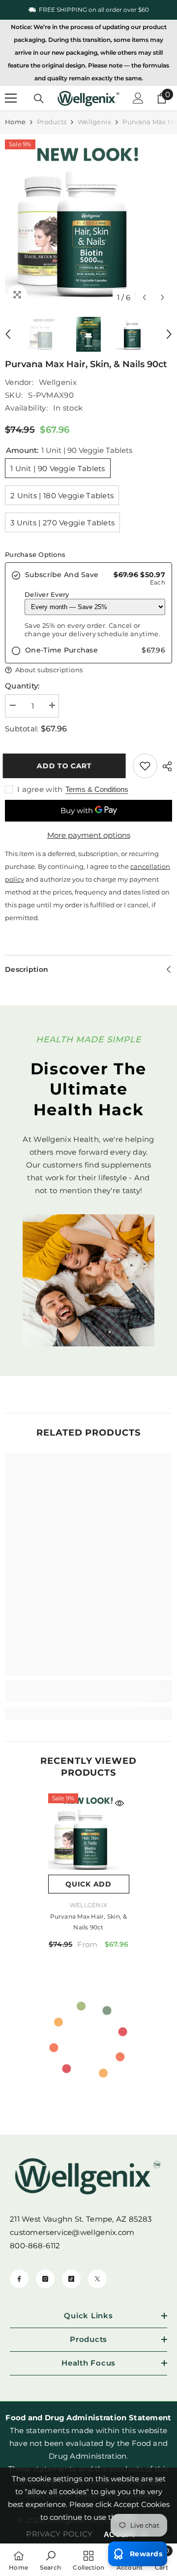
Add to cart (66, 766)
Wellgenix (94, 122)
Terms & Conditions (97, 789)
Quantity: (22, 686)
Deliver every (47, 594)
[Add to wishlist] (145, 766)
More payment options (89, 835)
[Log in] (138, 98)
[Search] (39, 99)
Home (15, 122)
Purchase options (35, 554)
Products (52, 122)
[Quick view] (119, 1803)
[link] (88, 1697)
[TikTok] (71, 2279)
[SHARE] (165, 766)
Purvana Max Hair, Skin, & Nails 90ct (89, 1922)
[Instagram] (45, 2279)
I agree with (40, 789)
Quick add (88, 1884)
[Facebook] (19, 2279)
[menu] (11, 98)
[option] (88, 10)
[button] (144, 297)
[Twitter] (97, 2279)
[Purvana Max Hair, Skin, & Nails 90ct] (89, 1834)
